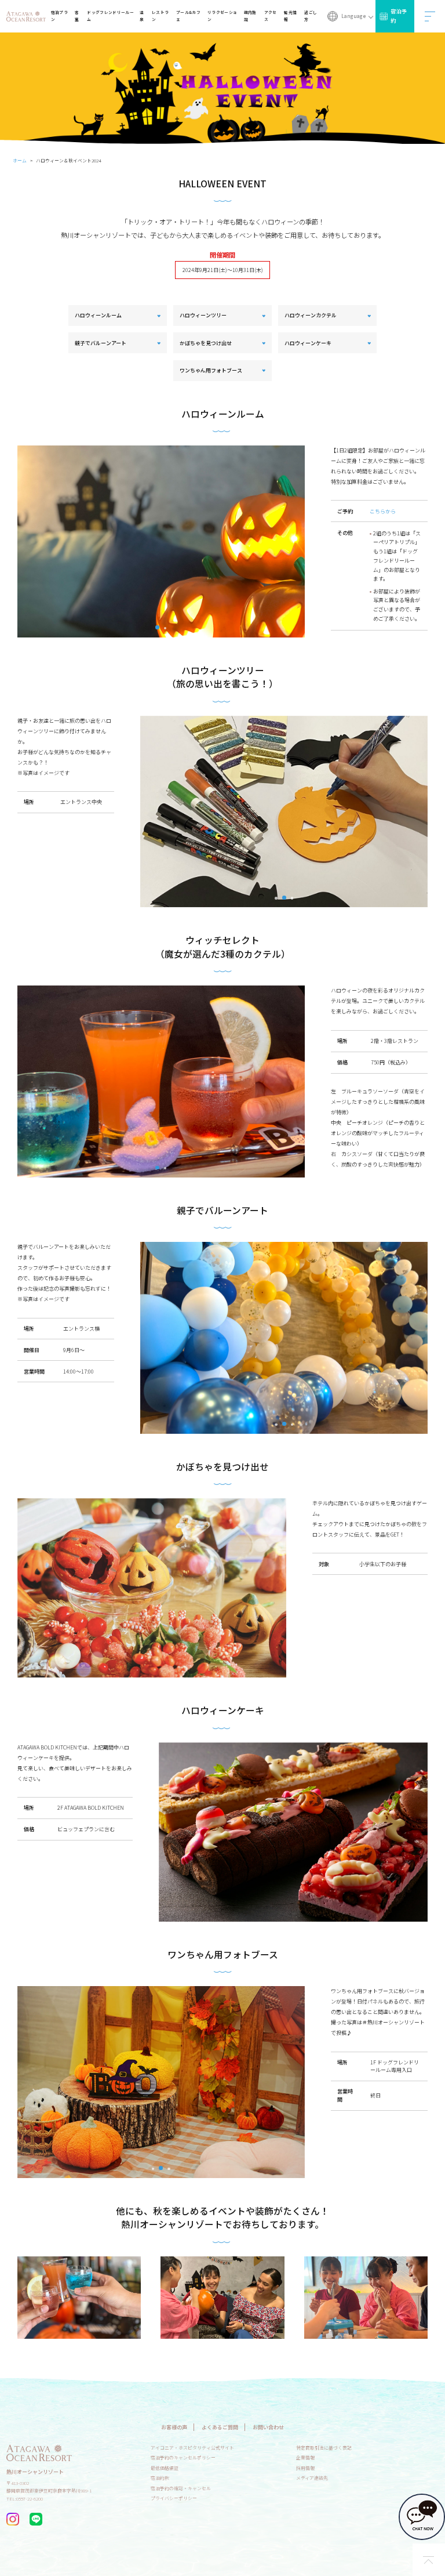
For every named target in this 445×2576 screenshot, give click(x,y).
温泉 (142, 16)
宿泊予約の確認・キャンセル (181, 2488)
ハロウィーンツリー (203, 315)
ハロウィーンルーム (98, 315)
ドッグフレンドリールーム (110, 16)
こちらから (383, 511)
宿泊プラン (59, 16)
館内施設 (250, 16)
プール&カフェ (188, 16)
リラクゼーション (222, 16)
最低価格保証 (165, 2468)
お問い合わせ (268, 2427)
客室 (77, 16)
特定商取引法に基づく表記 (324, 2448)
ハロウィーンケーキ (308, 343)
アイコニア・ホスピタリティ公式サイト (192, 2448)
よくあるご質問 (220, 2427)
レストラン (160, 16)
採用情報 (305, 2468)
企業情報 (305, 2457)
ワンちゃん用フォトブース (211, 370)
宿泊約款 (160, 2478)
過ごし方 (311, 16)
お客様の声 (174, 2427)
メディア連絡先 (312, 2478)
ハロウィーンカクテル (311, 315)
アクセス (271, 16)
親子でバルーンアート (101, 343)
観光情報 (290, 16)
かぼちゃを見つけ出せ (206, 343)
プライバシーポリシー (174, 2498)
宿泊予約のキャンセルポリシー (183, 2457)
